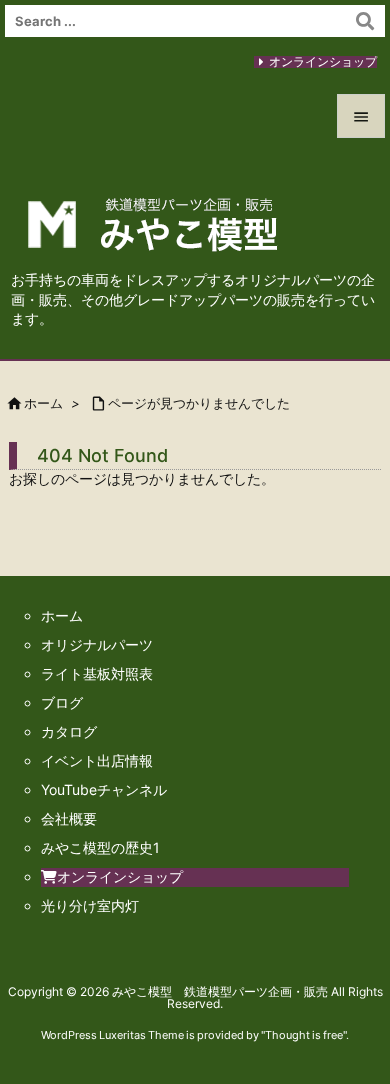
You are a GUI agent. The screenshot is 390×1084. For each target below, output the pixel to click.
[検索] (365, 21)
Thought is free (304, 1035)
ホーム (43, 403)
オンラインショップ (323, 61)
